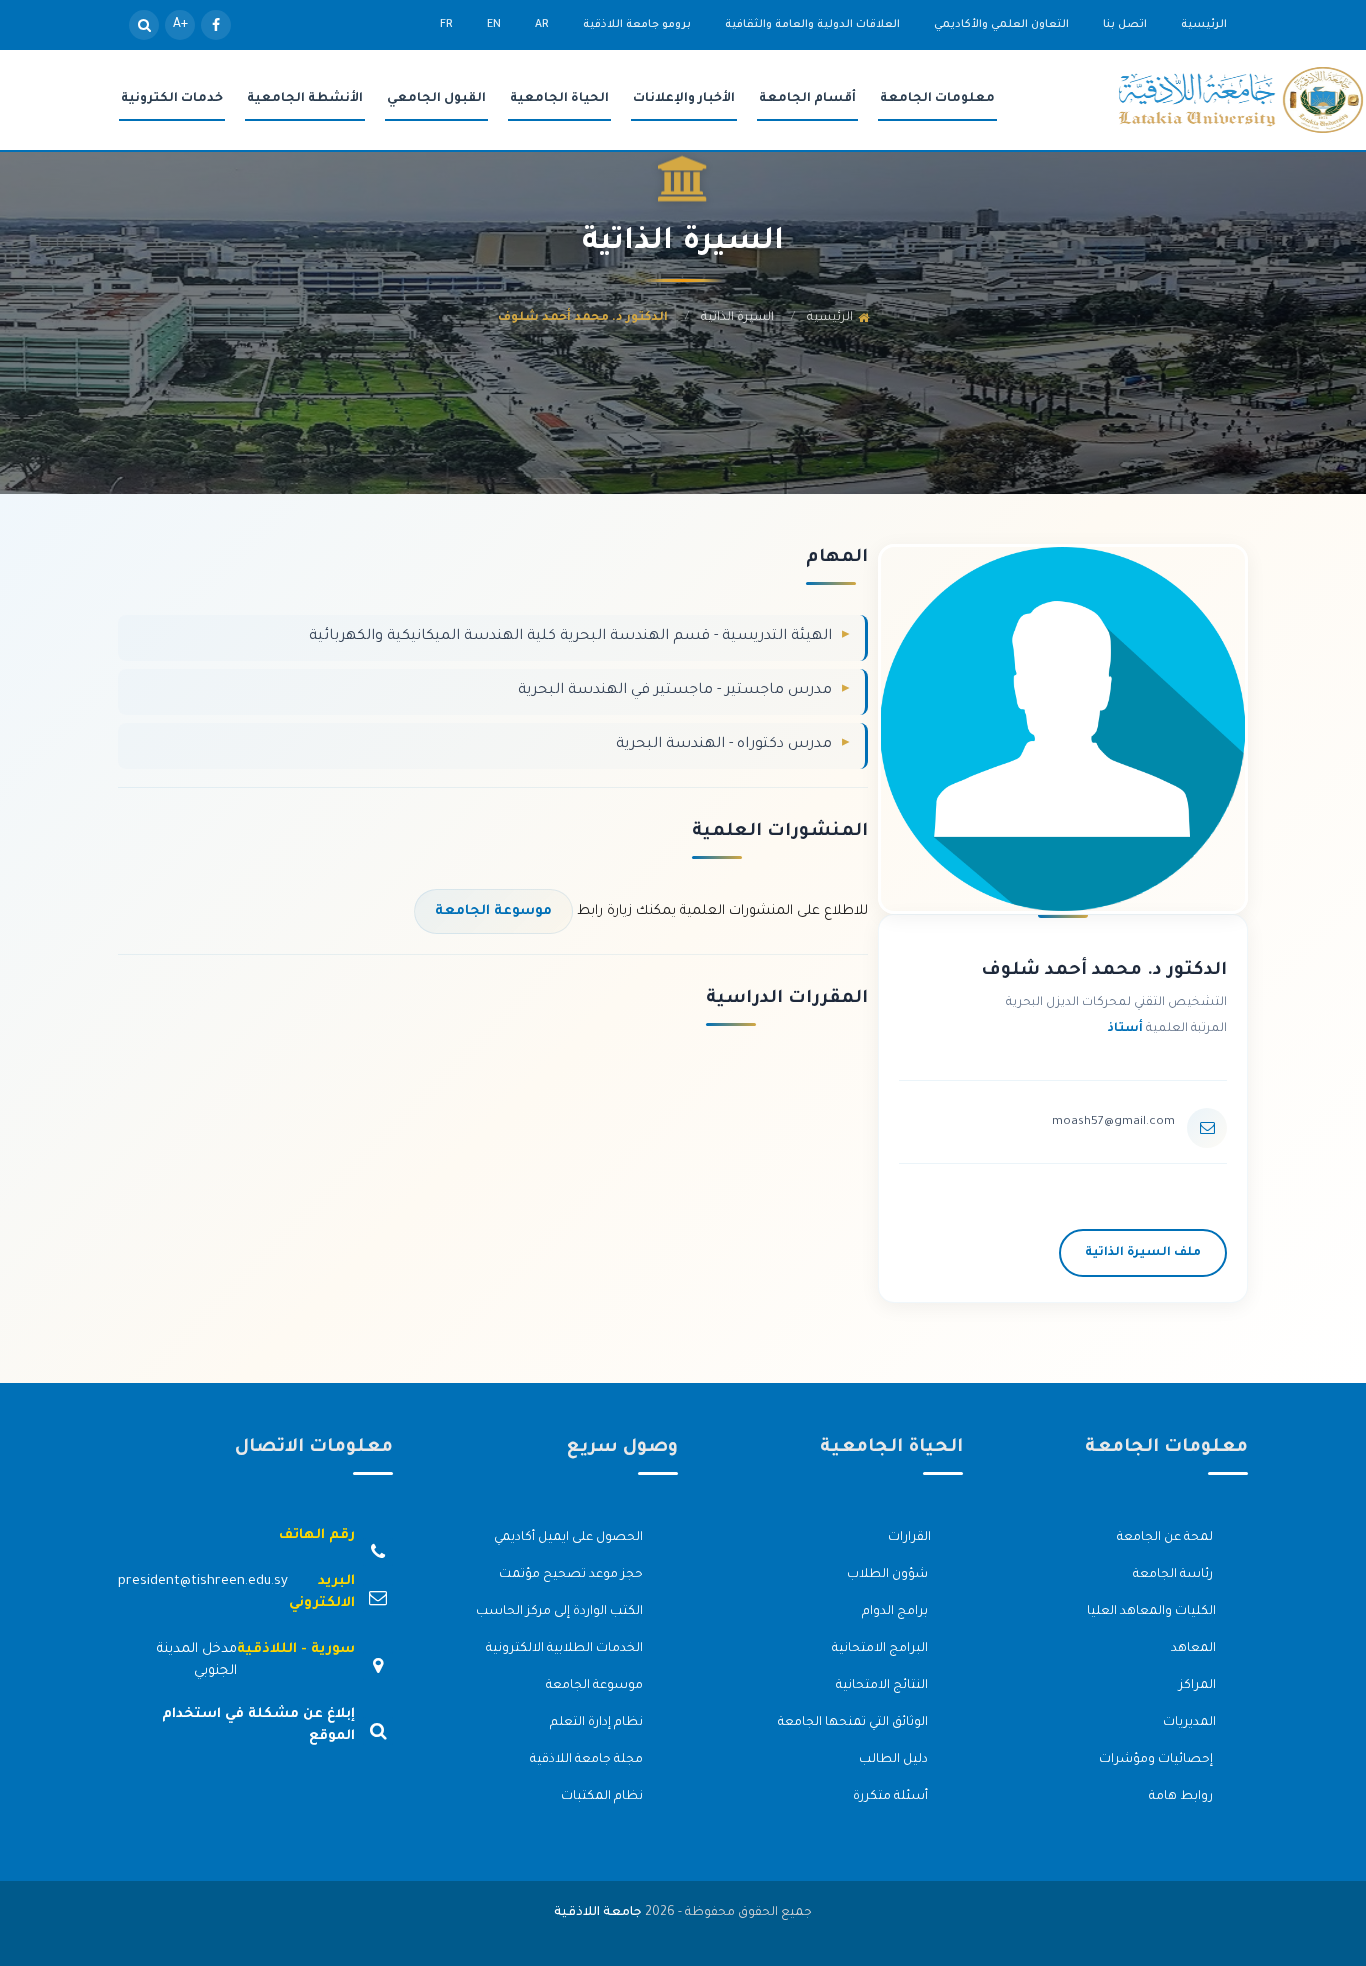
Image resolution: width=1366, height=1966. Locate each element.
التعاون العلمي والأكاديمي (1001, 25)
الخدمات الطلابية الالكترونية (566, 1649)
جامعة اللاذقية (598, 1913)
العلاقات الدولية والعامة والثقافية (812, 25)
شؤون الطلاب (889, 1575)
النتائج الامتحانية (883, 1686)
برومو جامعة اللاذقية (637, 25)
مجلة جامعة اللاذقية (588, 1760)
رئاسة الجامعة (1174, 1575)
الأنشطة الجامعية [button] (305, 99)
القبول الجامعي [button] (436, 99)
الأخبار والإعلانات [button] (684, 99)
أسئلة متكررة (892, 1797)
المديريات (1189, 1723)
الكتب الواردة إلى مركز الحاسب (561, 1612)
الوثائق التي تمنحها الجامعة (854, 1723)
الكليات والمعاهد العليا (1151, 1612)
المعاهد (1193, 1649)
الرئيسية (1204, 25)
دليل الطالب (895, 1760)
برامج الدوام (896, 1612)
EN (494, 25)
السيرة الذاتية (737, 318)
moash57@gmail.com (1113, 1122)
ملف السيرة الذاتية (1143, 1253)
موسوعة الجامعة (493, 911)
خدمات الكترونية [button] (172, 99)
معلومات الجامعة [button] (937, 99)
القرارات (909, 1538)
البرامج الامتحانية (881, 1649)
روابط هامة (1182, 1797)
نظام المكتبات (603, 1797)
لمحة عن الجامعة (1166, 1538)
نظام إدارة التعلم (598, 1723)
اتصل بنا (1125, 25)
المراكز (1197, 1686)
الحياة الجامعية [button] (559, 99)
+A (180, 25)
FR (446, 25)
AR (542, 25)
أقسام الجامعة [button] (807, 99)
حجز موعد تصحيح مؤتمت (572, 1575)
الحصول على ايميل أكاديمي (570, 1538)
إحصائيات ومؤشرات (1157, 1760)
